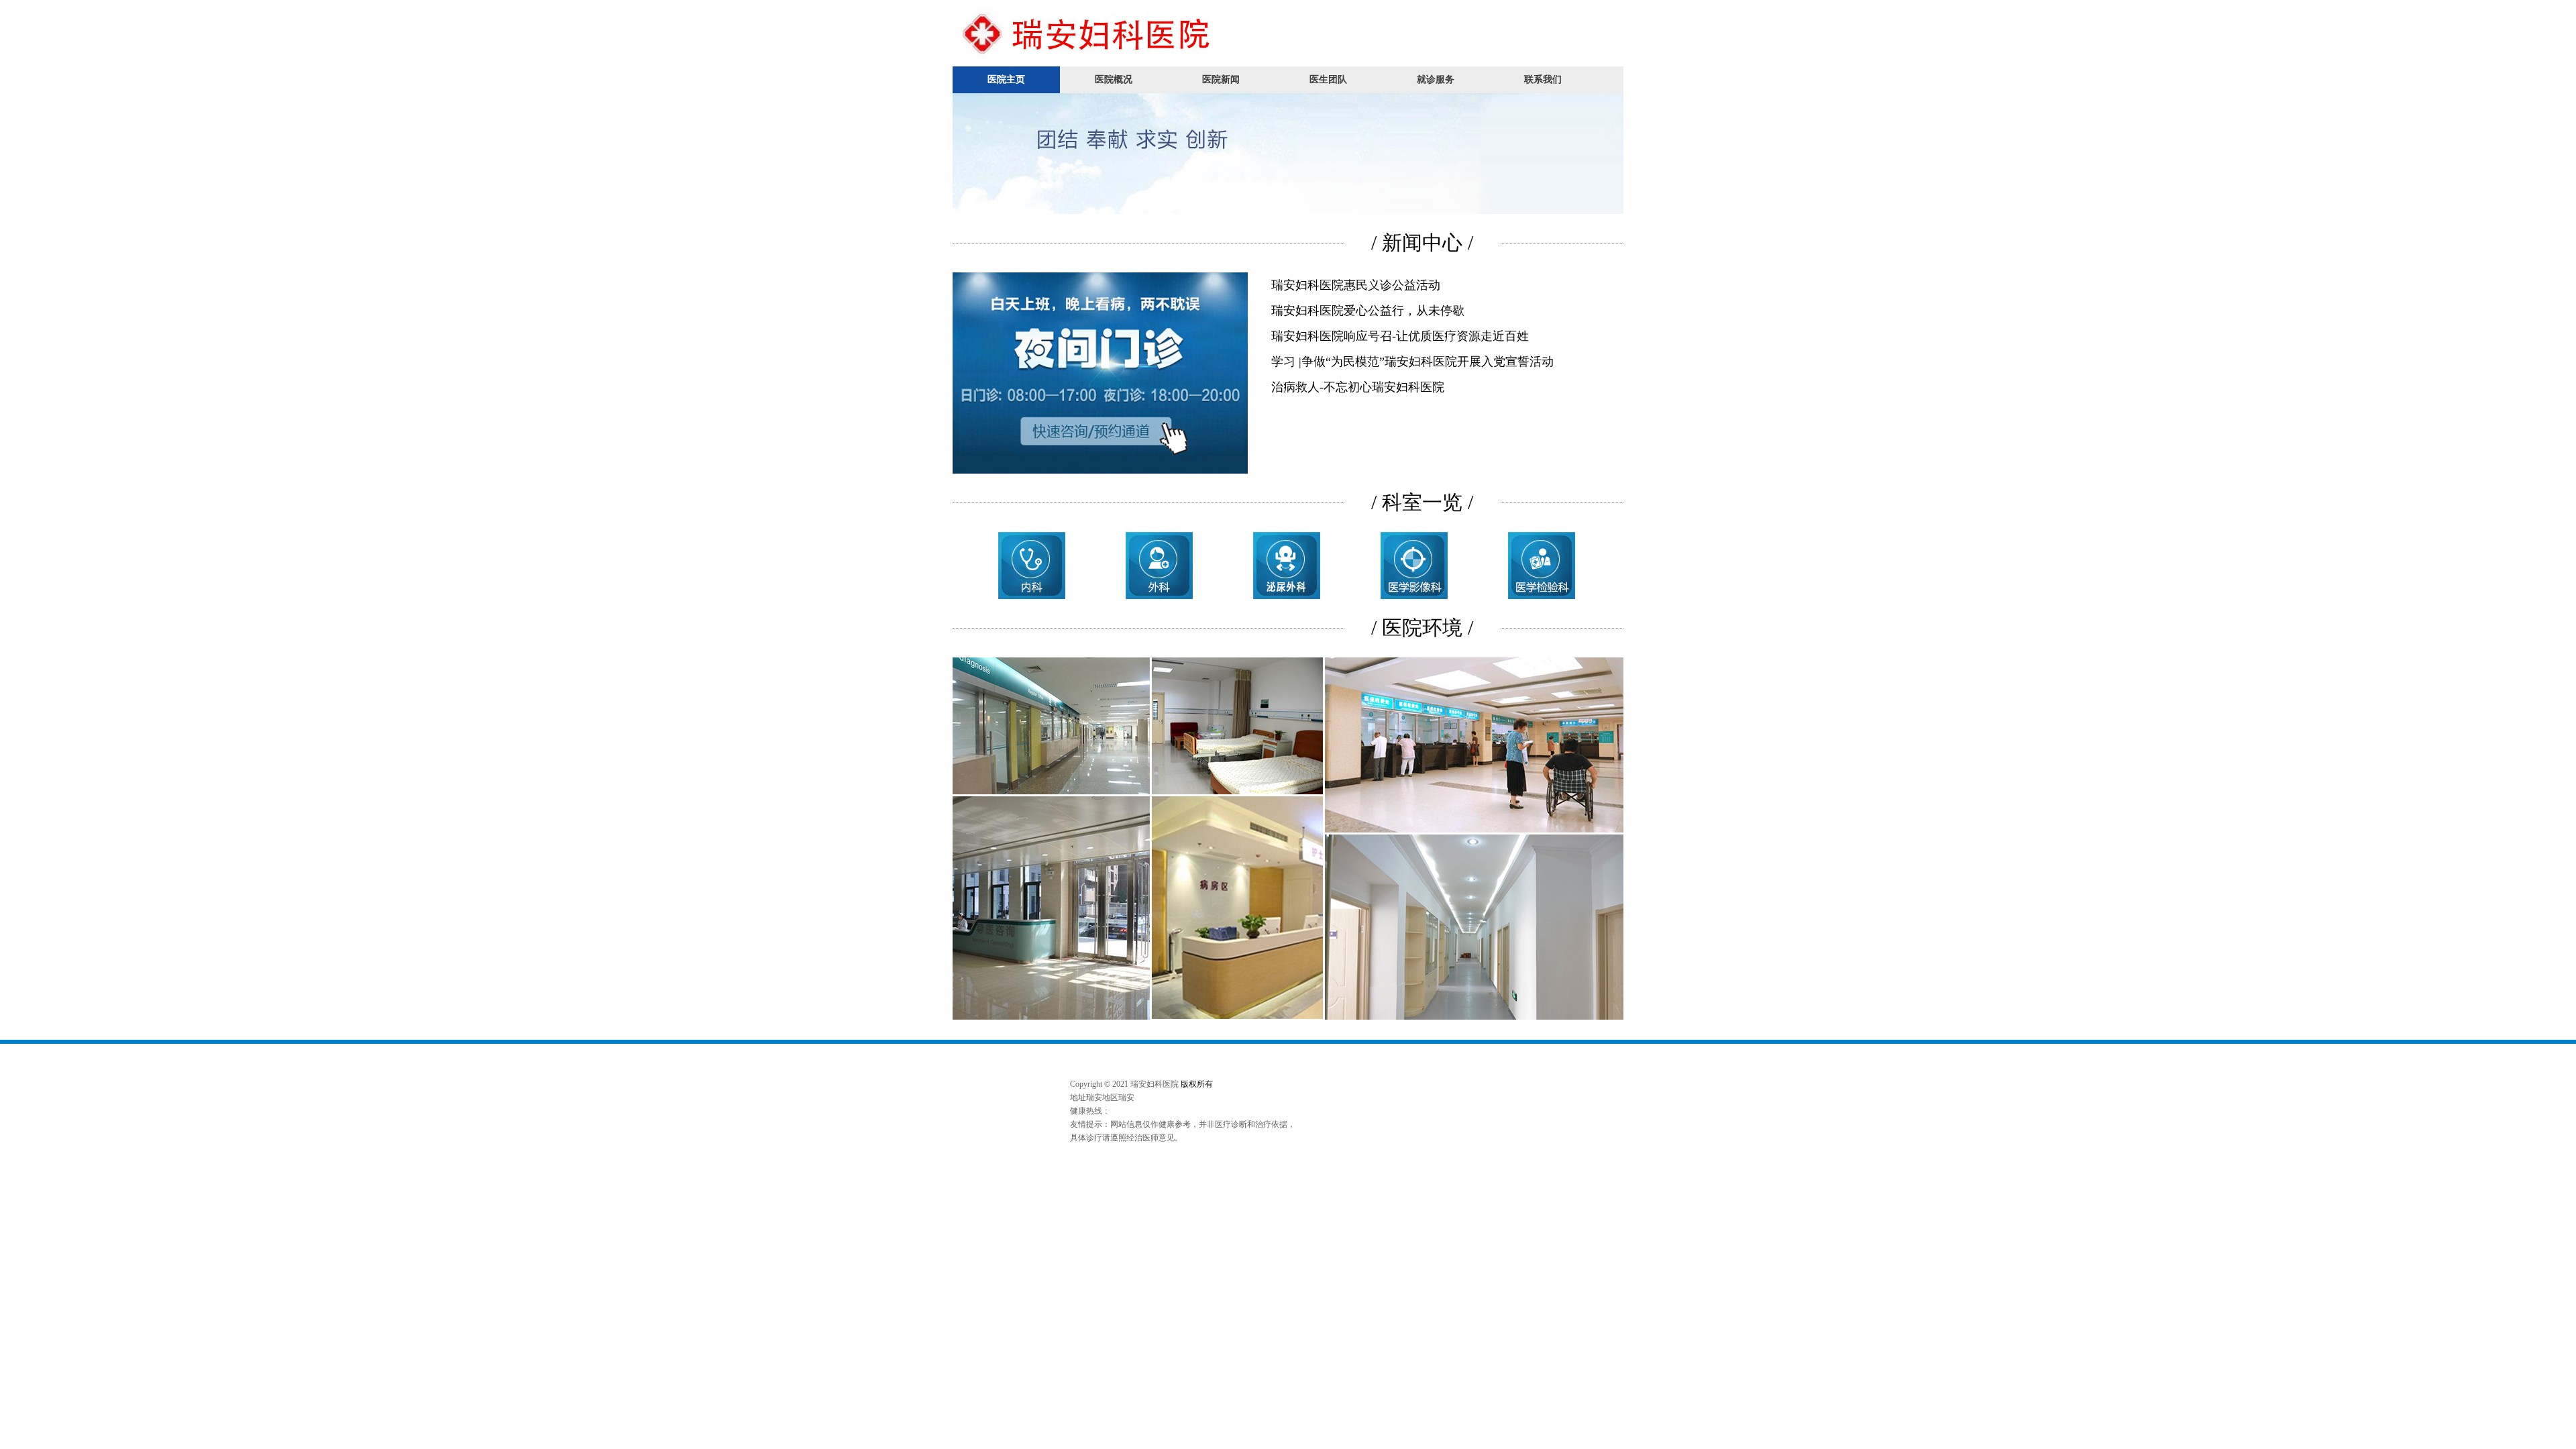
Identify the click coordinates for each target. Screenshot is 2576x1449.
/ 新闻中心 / (1422, 243)
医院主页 (1006, 79)
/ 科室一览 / (1422, 502)
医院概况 (1114, 79)
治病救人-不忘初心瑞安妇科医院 (1358, 387)
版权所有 (1197, 1084)
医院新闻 (1221, 79)
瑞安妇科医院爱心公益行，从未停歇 (1368, 311)
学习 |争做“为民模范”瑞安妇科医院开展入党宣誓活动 (1412, 362)
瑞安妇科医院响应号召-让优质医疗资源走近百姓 (1400, 336)
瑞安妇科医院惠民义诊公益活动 (1356, 285)
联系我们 (1543, 79)
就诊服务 (1436, 79)
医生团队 (1328, 79)
